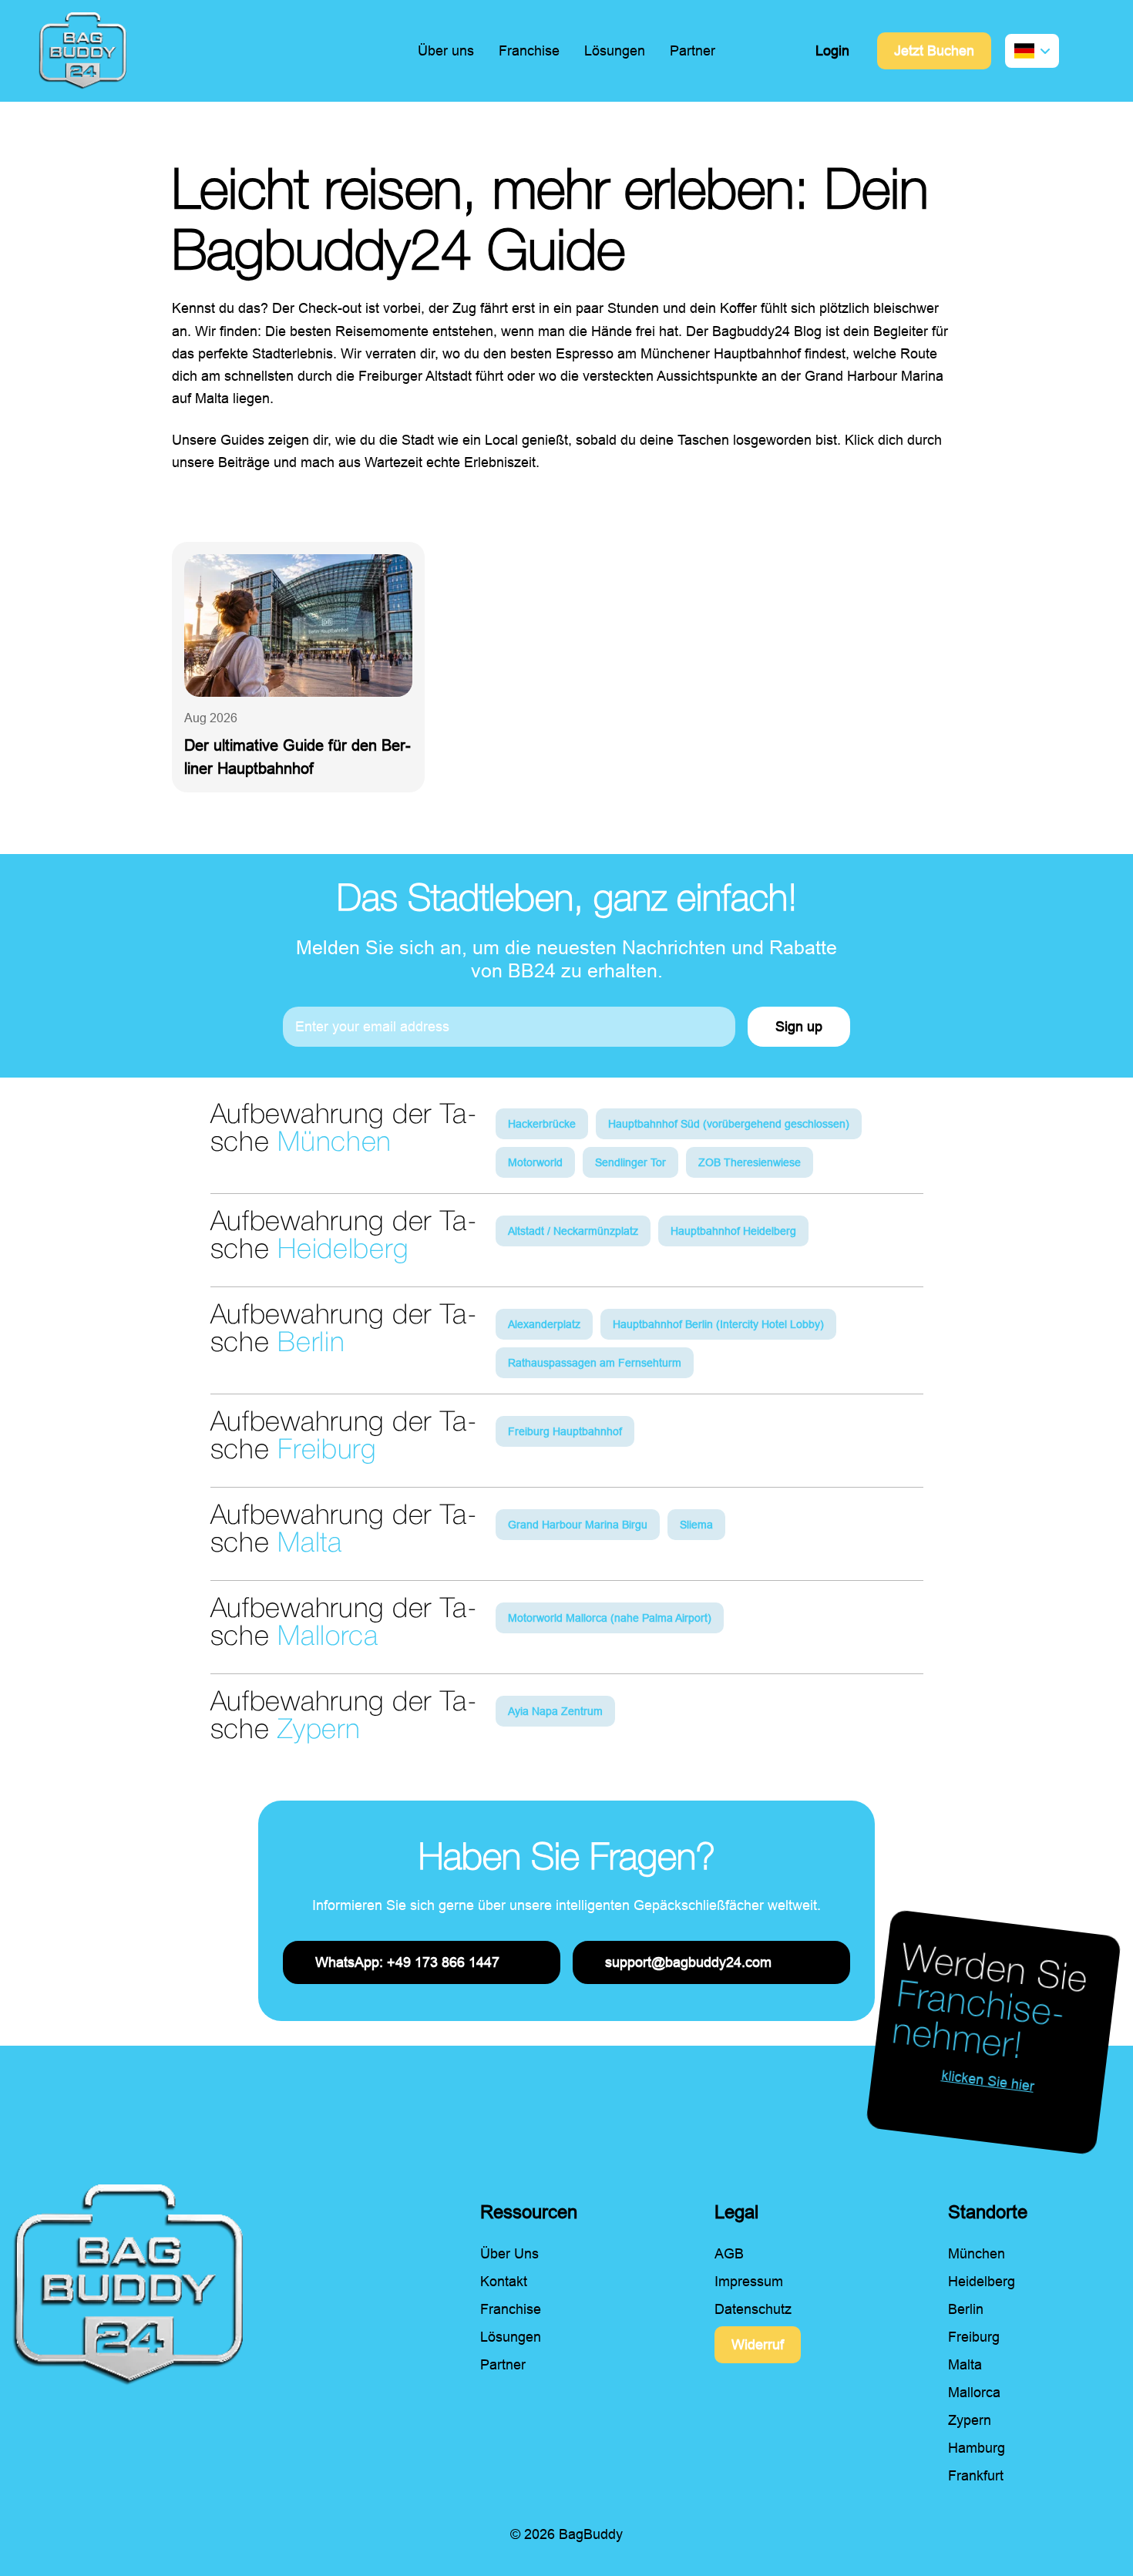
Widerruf (758, 2345)
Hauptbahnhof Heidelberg (733, 1231)
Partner (693, 51)
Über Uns (509, 2254)
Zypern (970, 2420)
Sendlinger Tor (630, 1162)
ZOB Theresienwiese (750, 1162)
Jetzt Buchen (934, 51)
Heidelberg (982, 2282)
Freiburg (974, 2337)
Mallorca (974, 2393)
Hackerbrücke (542, 1124)
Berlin (966, 2309)
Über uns (446, 51)
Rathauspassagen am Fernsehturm (595, 1363)
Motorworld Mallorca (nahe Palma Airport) (610, 1618)
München (977, 2254)
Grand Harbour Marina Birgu (578, 1525)
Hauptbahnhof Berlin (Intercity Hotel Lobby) (718, 1324)
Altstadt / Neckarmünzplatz (573, 1231)
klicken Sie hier (988, 2081)
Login (832, 51)
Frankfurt (976, 2476)
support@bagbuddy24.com (688, 1962)
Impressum (749, 2282)
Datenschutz (753, 2309)
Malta (965, 2365)
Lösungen (615, 51)
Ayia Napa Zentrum (555, 1711)
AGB (729, 2254)
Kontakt (504, 2282)
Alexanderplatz (544, 1324)
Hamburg (977, 2448)
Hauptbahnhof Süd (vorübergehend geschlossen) (729, 1124)
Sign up (799, 1027)
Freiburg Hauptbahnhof (565, 1431)
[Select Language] (1032, 51)
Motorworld (535, 1162)
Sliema (696, 1525)
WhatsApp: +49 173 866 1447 (407, 1962)
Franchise (529, 51)
